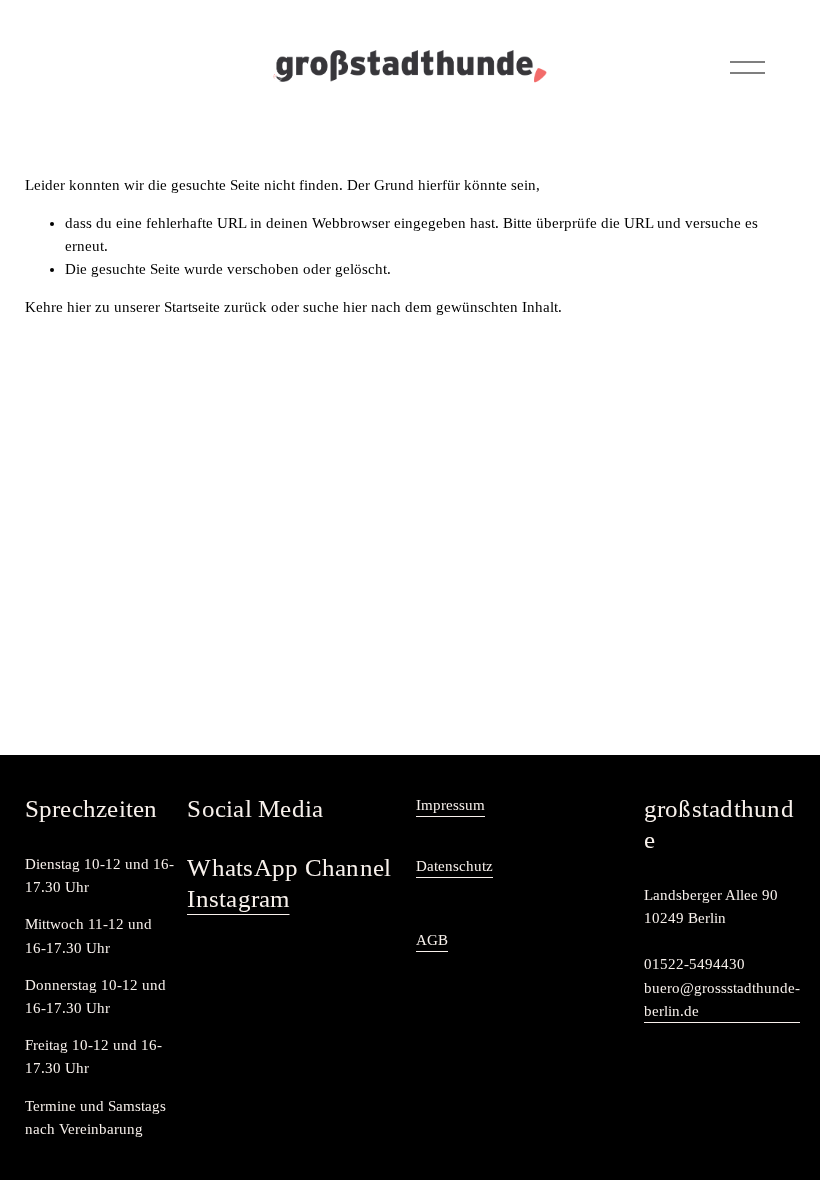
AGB (432, 940)
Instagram (238, 898)
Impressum (450, 805)
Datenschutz (454, 866)
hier (79, 307)
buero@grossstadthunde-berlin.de (722, 999)
